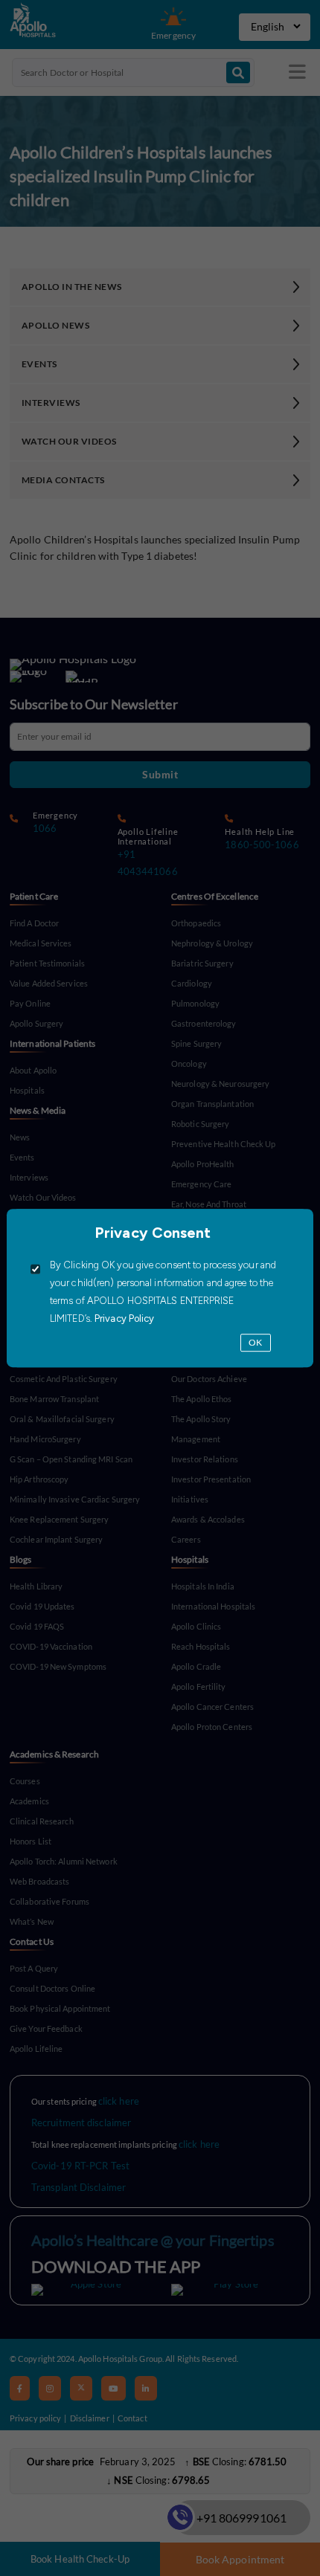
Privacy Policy (124, 1319)
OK (255, 1343)
